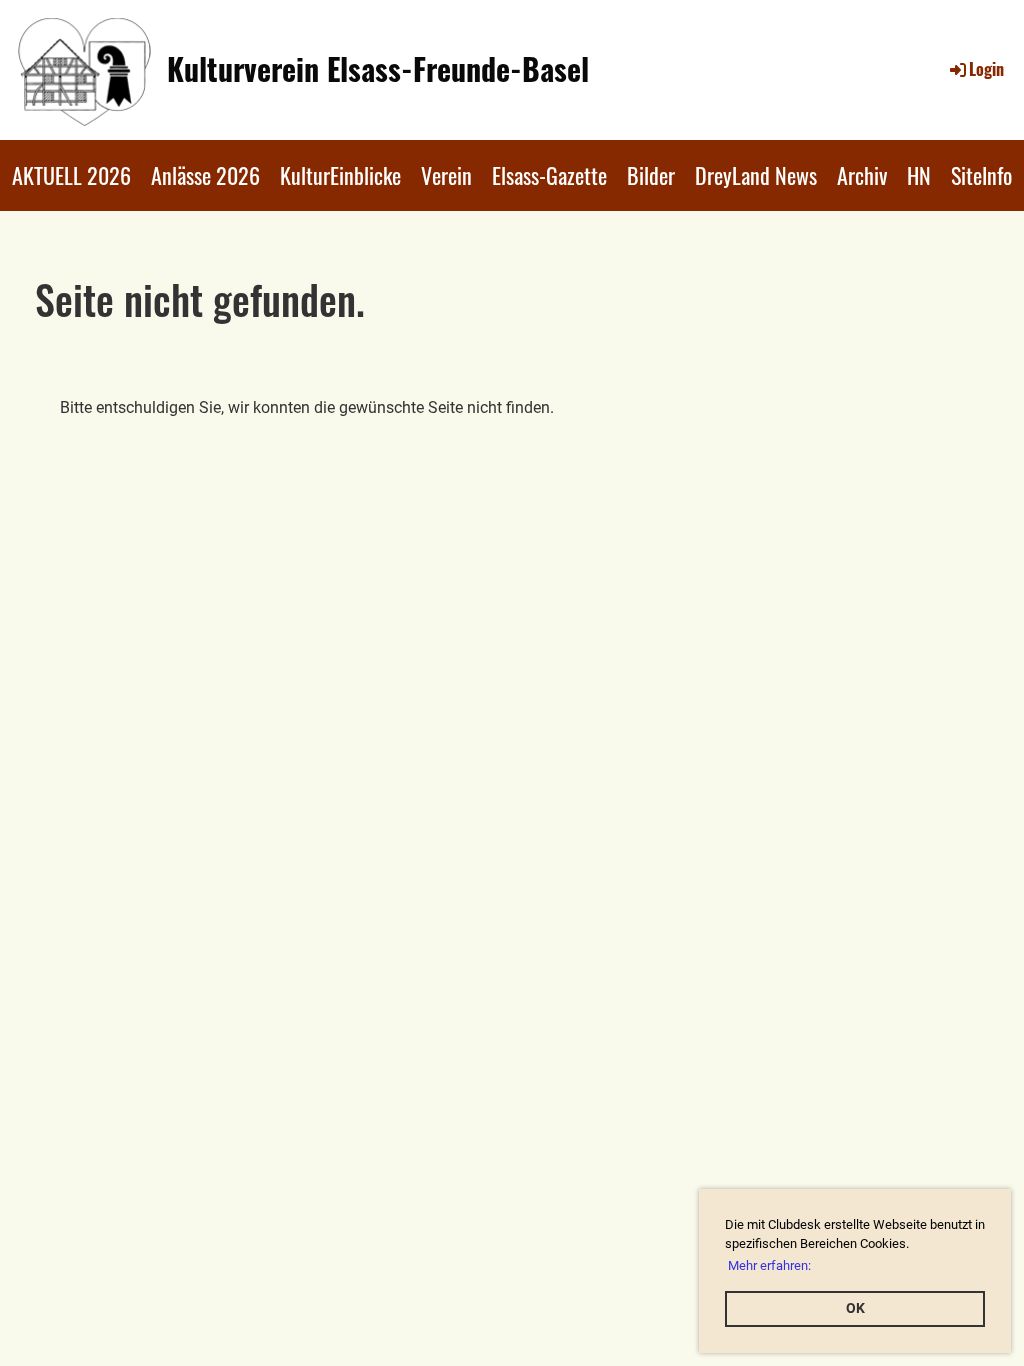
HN (919, 175)
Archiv (862, 175)
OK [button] (855, 1308)
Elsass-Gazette (549, 175)
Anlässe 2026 (205, 175)
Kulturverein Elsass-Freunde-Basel (378, 69)
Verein (446, 175)
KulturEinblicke (340, 175)
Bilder (651, 175)
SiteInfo (981, 175)
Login (986, 69)
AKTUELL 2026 (71, 175)
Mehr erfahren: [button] (769, 1265)
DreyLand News (756, 175)
